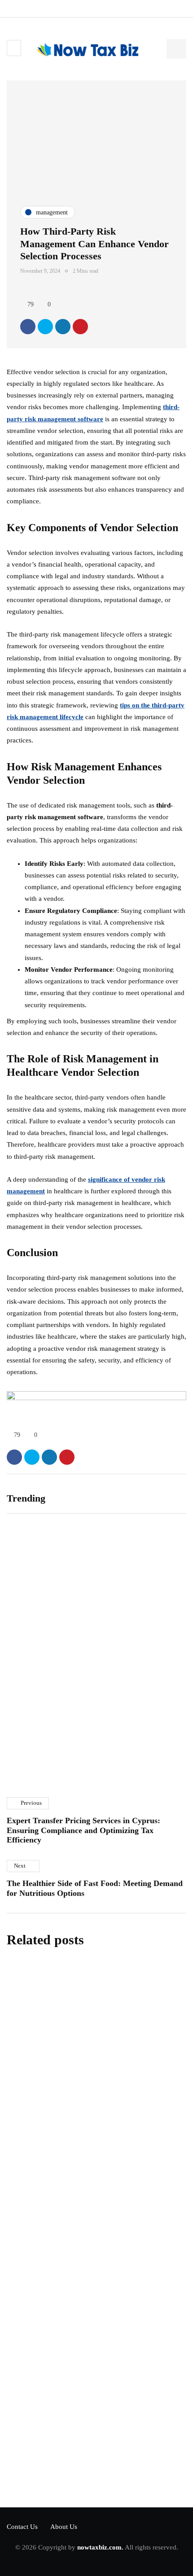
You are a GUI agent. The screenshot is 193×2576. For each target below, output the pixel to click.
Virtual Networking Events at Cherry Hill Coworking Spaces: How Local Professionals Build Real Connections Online (48, 1657)
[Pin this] (80, 327)
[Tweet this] (45, 327)
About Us (64, 2527)
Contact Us (22, 2527)
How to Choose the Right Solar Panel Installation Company (138, 1648)
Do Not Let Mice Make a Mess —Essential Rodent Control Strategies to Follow (88, 2157)
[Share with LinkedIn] (63, 327)
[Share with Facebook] (28, 327)
